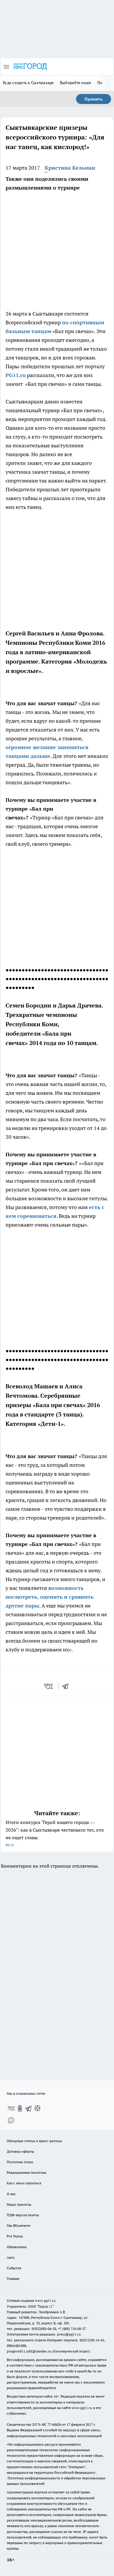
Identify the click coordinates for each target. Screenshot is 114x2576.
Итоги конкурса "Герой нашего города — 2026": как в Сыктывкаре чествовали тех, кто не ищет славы (55, 1833)
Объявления (17, 2247)
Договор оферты (20, 2151)
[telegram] (67, 1686)
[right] (108, 83)
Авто (11, 2257)
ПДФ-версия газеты (23, 2215)
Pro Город (15, 2236)
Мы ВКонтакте (19, 2225)
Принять (94, 99)
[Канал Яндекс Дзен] (37, 2108)
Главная (13, 2278)
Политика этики (20, 2162)
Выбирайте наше (76, 83)
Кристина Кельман (70, 168)
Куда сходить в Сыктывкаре (28, 83)
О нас (11, 2194)
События (14, 2268)
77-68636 (54, 2424)
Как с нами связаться (24, 2183)
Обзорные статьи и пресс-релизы (34, 2141)
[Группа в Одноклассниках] (20, 2108)
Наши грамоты (19, 2204)
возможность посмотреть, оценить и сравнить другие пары (50, 1597)
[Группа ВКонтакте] (11, 2108)
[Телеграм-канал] (29, 2108)
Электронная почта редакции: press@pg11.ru (44, 2334)
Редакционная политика (26, 2172)
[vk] (49, 1686)
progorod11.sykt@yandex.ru (29, 2351)
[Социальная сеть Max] (11, 2120)
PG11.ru (16, 375)
